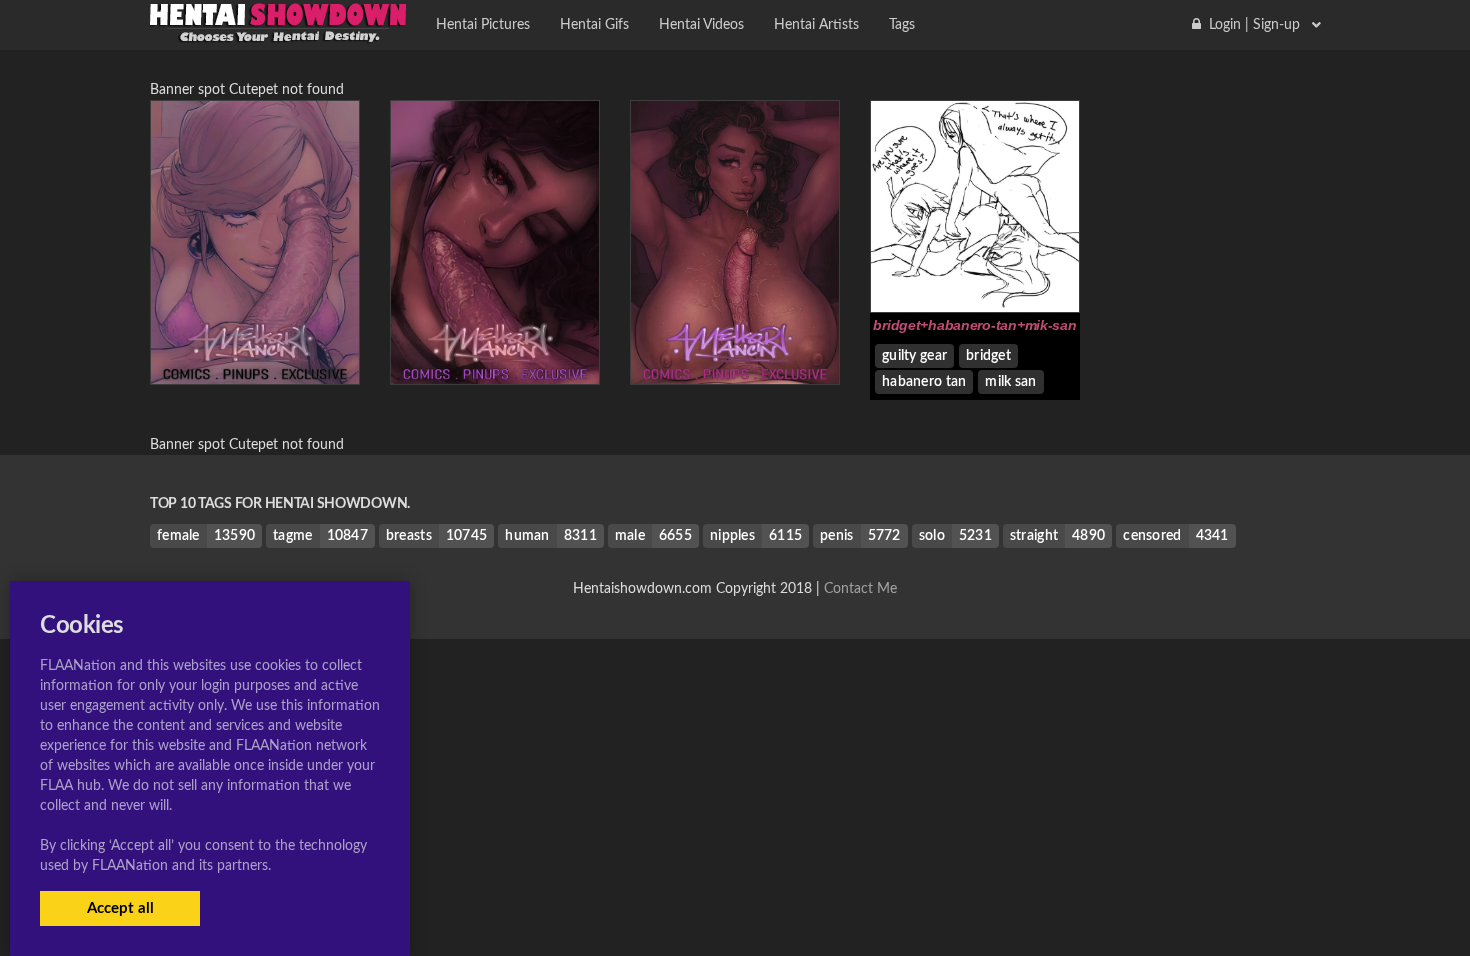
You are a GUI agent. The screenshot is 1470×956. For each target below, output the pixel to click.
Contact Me (860, 589)
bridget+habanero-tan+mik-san (974, 325)
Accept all (120, 908)
